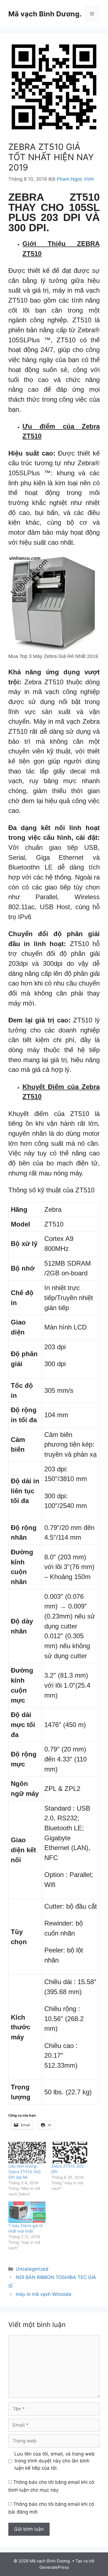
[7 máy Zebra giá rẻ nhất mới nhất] (27, 2212)
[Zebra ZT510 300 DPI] (70, 2152)
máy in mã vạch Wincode (44, 2294)
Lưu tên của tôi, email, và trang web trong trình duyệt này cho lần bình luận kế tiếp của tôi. (55, 2461)
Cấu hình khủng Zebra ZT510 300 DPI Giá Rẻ (25, 2172)
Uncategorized (32, 2269)
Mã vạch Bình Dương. (45, 14)
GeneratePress (54, 2567)
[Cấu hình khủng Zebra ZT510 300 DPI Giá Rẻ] (27, 2152)
